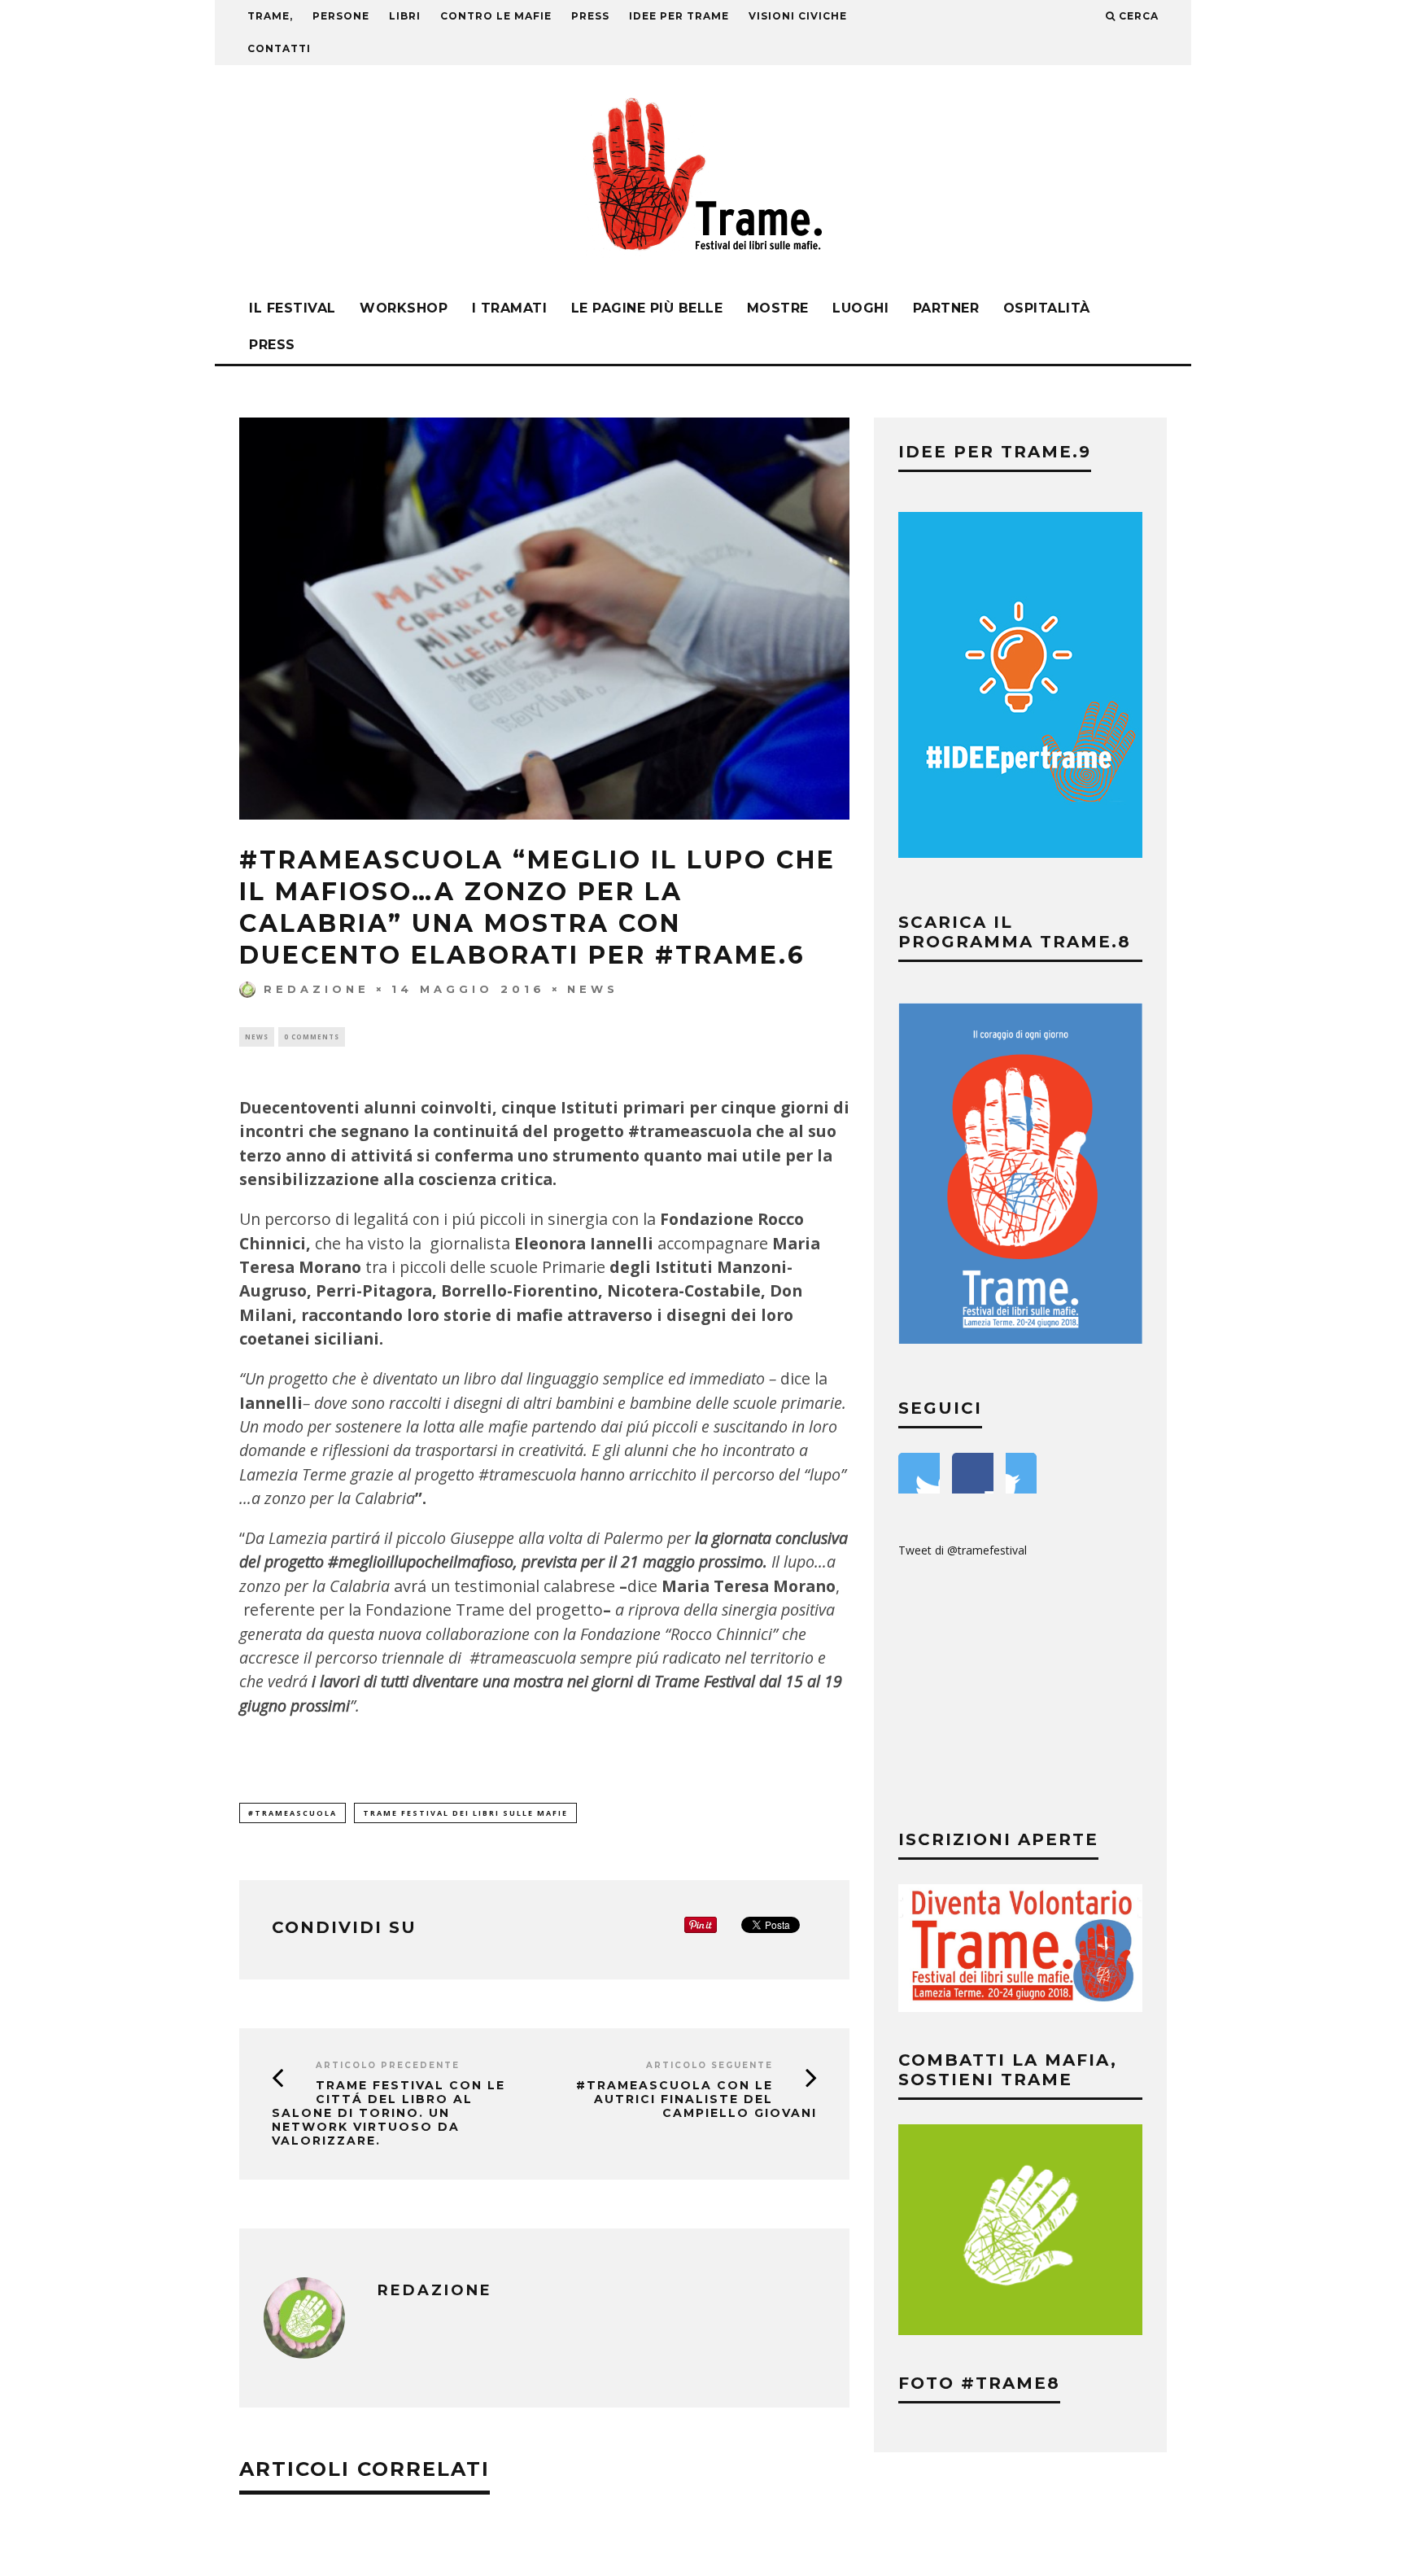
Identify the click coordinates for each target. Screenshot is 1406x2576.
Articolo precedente (388, 2065)
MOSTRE (778, 308)
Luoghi (860, 308)
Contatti (279, 48)
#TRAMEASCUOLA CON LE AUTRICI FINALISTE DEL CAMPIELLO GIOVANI (696, 2099)
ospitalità (1047, 308)
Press (272, 345)
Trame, (270, 16)
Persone (341, 16)
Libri (405, 16)
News (593, 989)
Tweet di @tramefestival (963, 1550)
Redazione (317, 989)
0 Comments (312, 1037)
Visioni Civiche (798, 16)
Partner (946, 308)
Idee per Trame (679, 16)
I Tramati (510, 308)
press (590, 16)
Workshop (404, 308)
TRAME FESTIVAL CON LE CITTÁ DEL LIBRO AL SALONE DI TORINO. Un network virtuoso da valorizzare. (389, 2112)
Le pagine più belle (647, 308)
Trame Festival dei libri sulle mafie (465, 1813)
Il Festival (293, 308)
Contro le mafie (496, 16)
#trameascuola (293, 1813)
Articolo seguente (710, 2065)
